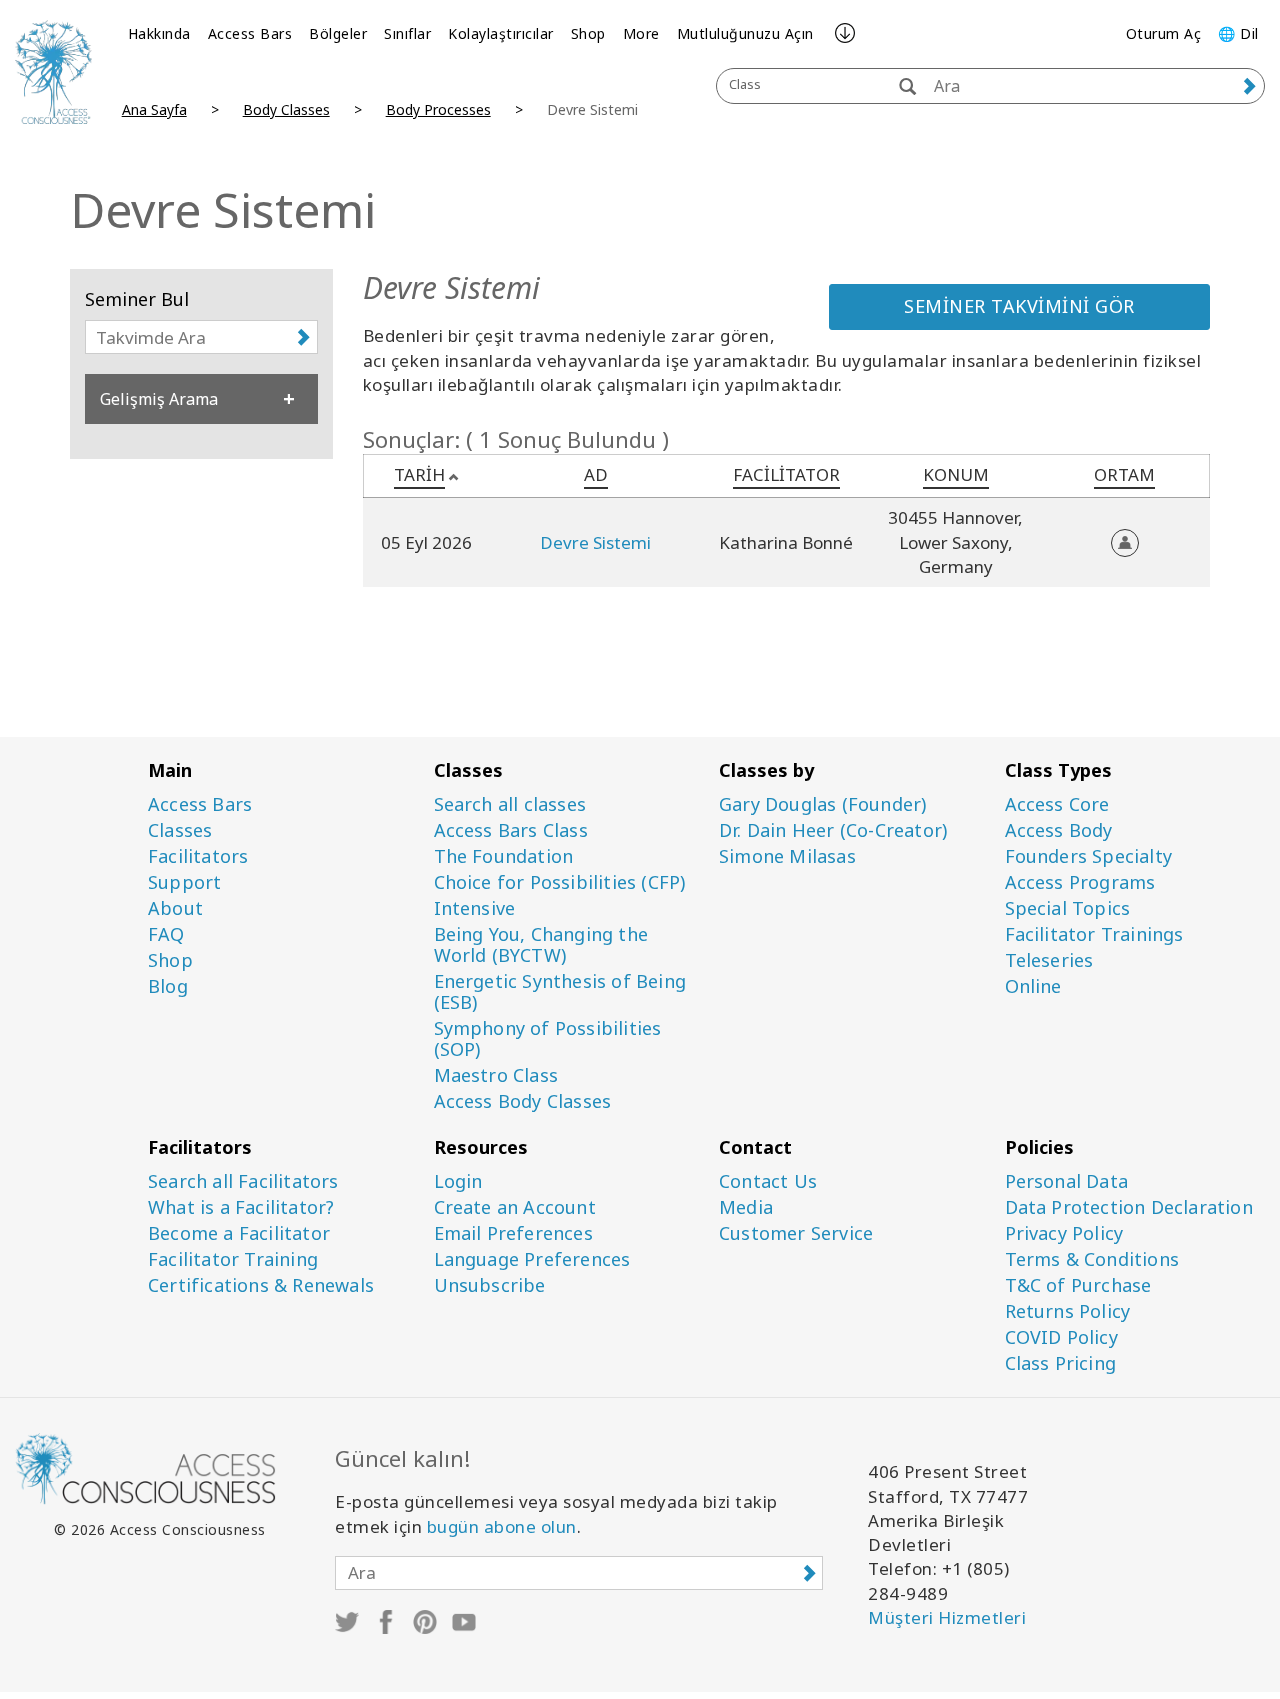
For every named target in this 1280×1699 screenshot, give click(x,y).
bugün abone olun (502, 1526)
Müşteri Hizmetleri (947, 1617)
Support (184, 882)
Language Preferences (532, 1259)
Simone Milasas (787, 856)
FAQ (166, 934)
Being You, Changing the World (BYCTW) (541, 945)
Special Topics (1068, 908)
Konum (956, 474)
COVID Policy (1061, 1337)
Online (1033, 986)
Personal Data (1067, 1181)
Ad (596, 474)
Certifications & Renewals (261, 1285)
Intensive (475, 908)
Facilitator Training (233, 1259)
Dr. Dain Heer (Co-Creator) (833, 830)
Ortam (1124, 474)
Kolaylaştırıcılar (501, 33)
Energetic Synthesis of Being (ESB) (560, 992)
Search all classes (510, 804)
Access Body (1059, 830)
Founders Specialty (1089, 856)
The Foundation (504, 856)
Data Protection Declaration (1129, 1207)
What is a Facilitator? (241, 1207)
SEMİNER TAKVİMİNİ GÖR (1019, 306)
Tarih (419, 474)
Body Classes (286, 109)
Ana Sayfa (154, 109)
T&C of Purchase (1078, 1285)
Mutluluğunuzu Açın (745, 33)
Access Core (1057, 804)
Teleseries (1049, 960)
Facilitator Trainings (1094, 934)
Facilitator (786, 474)
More (641, 33)
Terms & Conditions (1092, 1259)
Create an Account (515, 1207)
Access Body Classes (523, 1101)
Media (746, 1207)
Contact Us (768, 1181)
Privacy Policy (1064, 1233)
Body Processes (438, 109)
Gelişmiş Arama (159, 399)
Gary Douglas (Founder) (822, 804)
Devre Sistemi (595, 542)
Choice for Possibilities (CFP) (560, 882)
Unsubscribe (490, 1285)
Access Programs (1080, 882)
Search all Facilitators (243, 1181)
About (175, 908)
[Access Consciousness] (53, 72)
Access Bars (250, 33)
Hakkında (159, 33)
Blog (168, 986)
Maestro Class (496, 1075)
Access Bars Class (511, 830)
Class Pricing (1061, 1363)
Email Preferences (513, 1233)
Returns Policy (1068, 1311)
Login (458, 1181)
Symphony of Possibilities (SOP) (548, 1039)
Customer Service (796, 1233)
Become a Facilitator (239, 1233)
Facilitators (198, 856)
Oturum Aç (1164, 33)
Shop (588, 33)
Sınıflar (407, 33)
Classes (180, 830)
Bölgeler (338, 33)
